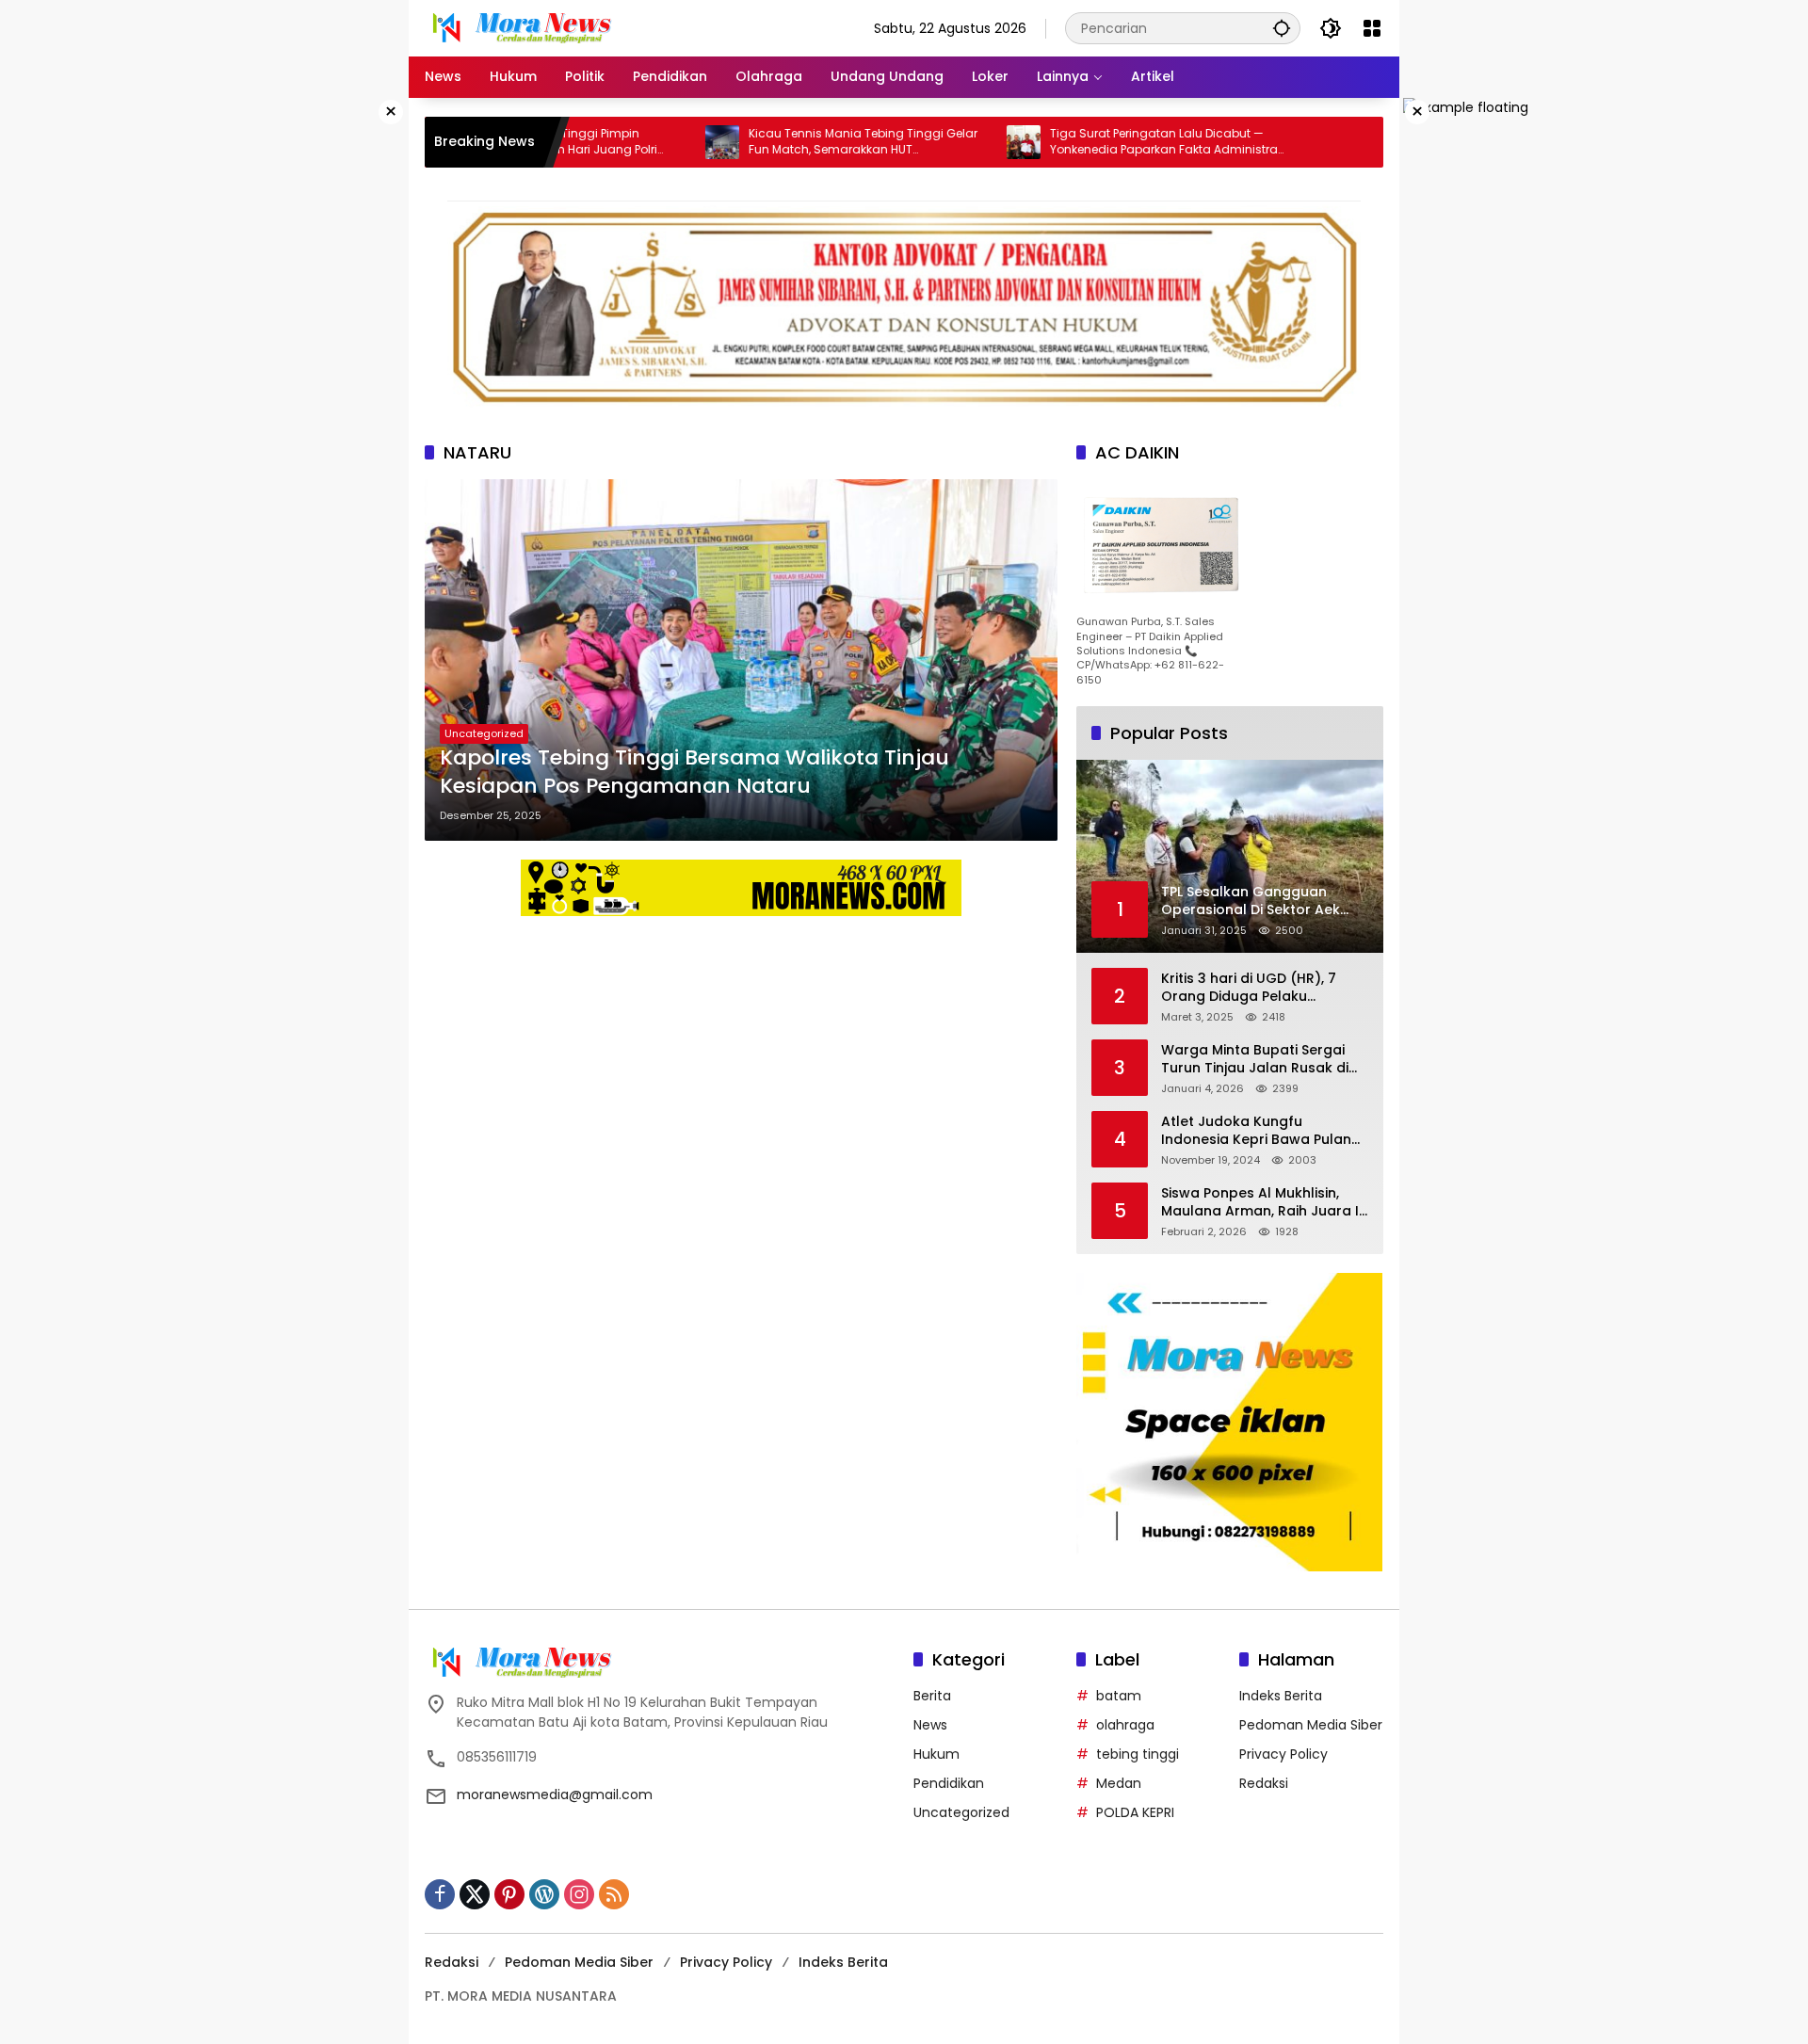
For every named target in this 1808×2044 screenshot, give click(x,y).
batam (1119, 1696)
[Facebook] (440, 1894)
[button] (1282, 28)
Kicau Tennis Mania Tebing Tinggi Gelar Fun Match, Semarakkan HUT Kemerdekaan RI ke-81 (788, 142)
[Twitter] (475, 1894)
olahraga (1125, 1725)
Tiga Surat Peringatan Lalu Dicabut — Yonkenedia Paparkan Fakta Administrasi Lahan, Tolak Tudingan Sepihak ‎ (1093, 142)
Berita (932, 1696)
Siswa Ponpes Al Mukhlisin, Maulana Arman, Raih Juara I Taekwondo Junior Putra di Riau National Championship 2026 (1260, 1203)
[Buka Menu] (1372, 28)
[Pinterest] (509, 1894)
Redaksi (1264, 1783)
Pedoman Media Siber (1311, 1725)
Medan (1119, 1783)
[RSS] (614, 1894)
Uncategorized (484, 733)
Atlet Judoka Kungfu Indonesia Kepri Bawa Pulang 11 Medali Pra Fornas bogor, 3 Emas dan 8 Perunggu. (1261, 1131)
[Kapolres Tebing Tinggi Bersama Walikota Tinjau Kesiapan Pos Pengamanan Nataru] (741, 660)
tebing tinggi (1138, 1754)
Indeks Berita (1281, 1696)
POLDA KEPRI (1135, 1812)
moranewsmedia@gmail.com (555, 1795)
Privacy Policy (1283, 1754)
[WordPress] (544, 1894)
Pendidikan (949, 1783)
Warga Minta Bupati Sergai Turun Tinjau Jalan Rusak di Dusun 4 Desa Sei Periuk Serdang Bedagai (1255, 1060)
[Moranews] (519, 27)
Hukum (936, 1754)
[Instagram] (579, 1894)
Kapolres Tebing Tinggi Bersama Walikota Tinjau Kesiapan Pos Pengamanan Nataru (694, 773)
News (930, 1725)
